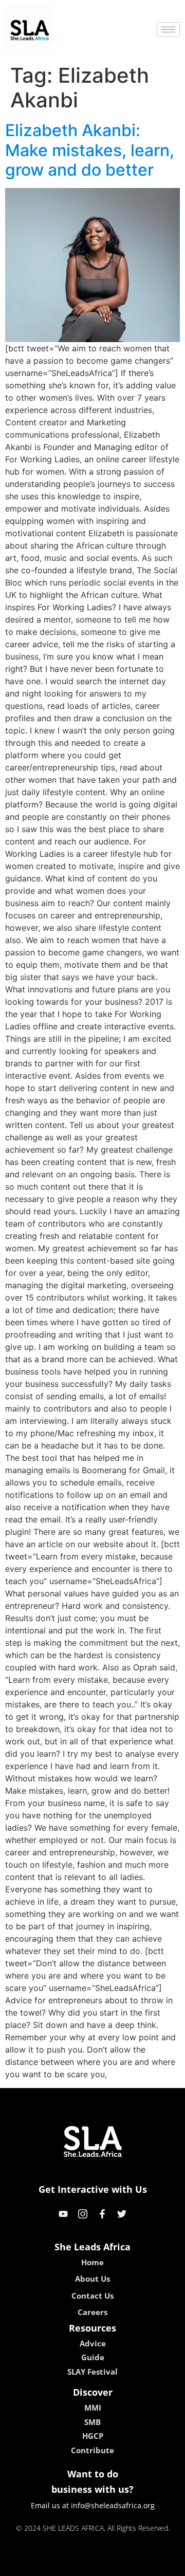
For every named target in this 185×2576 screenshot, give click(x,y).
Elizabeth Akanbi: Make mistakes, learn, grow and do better (90, 150)
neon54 (165, 2565)
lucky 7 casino (120, 2565)
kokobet (22, 2565)
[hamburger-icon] (168, 30)
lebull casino (65, 2565)
